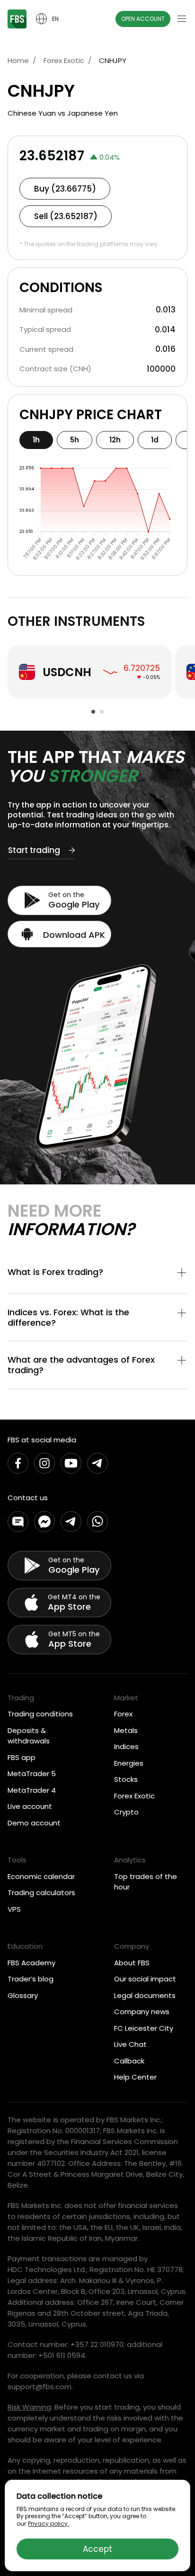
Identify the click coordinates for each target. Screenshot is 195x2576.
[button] (97, 1274)
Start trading (34, 851)
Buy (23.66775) (65, 189)
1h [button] (36, 440)
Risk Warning (29, 2407)
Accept (97, 2549)
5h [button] (75, 440)
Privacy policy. (49, 2524)
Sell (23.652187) (66, 216)
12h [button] (115, 440)
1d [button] (155, 440)
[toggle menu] (182, 19)
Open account (143, 19)
